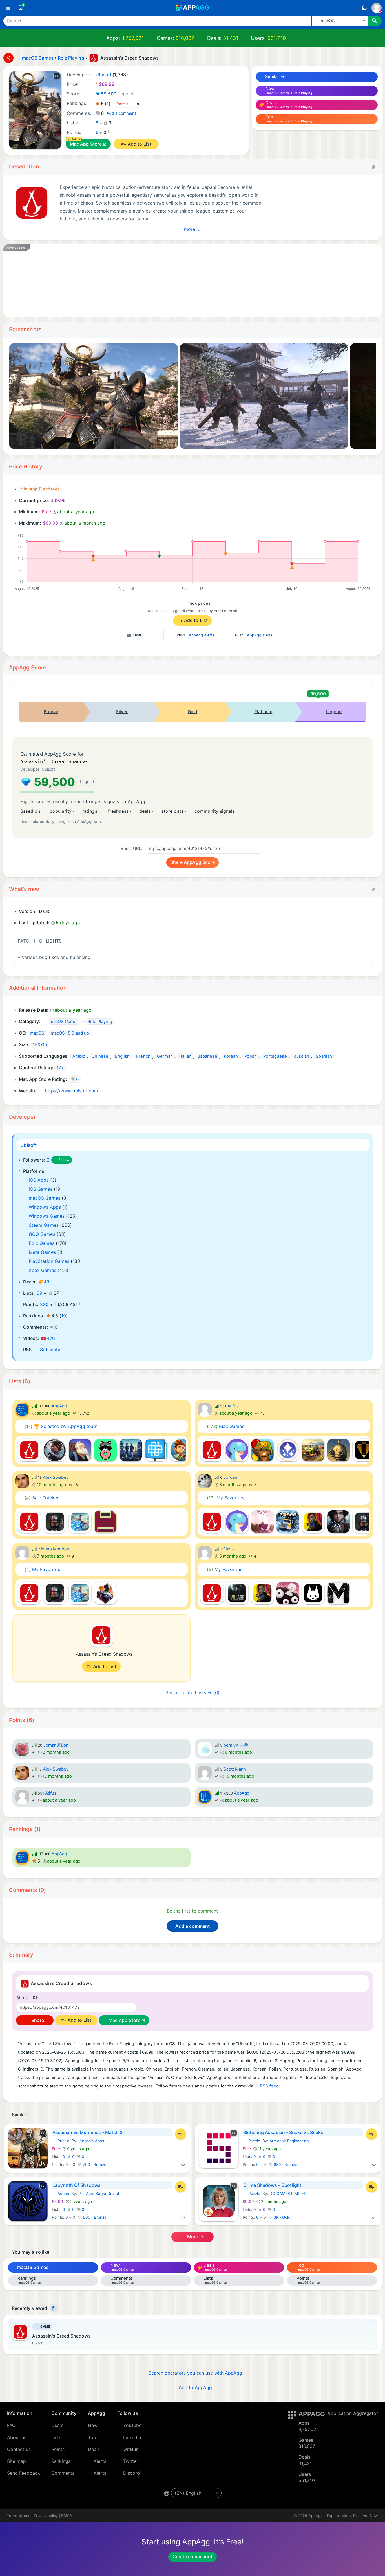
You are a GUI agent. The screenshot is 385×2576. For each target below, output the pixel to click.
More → (195, 2237)
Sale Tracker (42, 1498)
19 (64, 1316)
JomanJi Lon (56, 1745)
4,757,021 (133, 38)
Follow (64, 1160)
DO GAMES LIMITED (288, 2194)
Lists (56, 2437)
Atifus (233, 1406)
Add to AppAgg (195, 2387)
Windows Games (47, 1216)
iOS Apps (39, 1180)
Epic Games (42, 1243)
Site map (17, 2461)
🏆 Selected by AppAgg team (61, 1426)
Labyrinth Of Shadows (77, 2185)
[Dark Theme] (364, 8)
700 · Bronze (94, 2165)
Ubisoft (29, 1145)
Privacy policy (46, 2516)
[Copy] (374, 167)
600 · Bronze (94, 2217)
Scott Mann (235, 1769)
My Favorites (226, 1498)
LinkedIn (132, 2437)
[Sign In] (377, 8)
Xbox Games (42, 1270)
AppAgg (59, 1406)
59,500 (117, 94)
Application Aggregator (353, 2413)
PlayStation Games (49, 1261)
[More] (183, 2165)
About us (17, 2437)
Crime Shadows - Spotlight (272, 2185)
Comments (63, 2473)
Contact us (19, 2449)
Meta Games (42, 1252)
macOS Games (45, 1198)
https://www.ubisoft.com (72, 1091)
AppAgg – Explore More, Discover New (343, 2516)
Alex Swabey (56, 1477)
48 (47, 1282)
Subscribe (51, 1350)
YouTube (132, 2425)
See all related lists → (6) (193, 1692)
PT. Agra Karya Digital (99, 2194)
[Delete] (53, 2308)
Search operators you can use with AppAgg (195, 2373)
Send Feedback (24, 2473)
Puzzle (61, 2141)
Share (37, 2020)
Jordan (230, 1477)
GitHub (131, 2449)
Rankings (61, 2461)
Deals (94, 2449)
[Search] (375, 21)
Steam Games (44, 1225)
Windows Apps (45, 1207)
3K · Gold (282, 2217)
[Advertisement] (181, 281)
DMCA (67, 2516)
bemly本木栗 (236, 1745)
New (93, 2425)
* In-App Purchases (40, 489)
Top (92, 2437)
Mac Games (226, 1426)
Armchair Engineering (289, 2141)
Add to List (140, 144)
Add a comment (121, 113)
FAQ (11, 2425)
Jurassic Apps (91, 2141)
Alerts (100, 2461)
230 (44, 1304)
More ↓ (192, 229)
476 (51, 1338)
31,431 (230, 38)
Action (60, 2194)
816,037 (185, 38)
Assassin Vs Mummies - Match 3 (88, 2132)
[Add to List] (181, 2134)
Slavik (229, 1549)
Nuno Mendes (55, 1549)
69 (39, 1293)
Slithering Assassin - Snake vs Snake (283, 2132)
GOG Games (42, 1234)
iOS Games (41, 1189)
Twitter (131, 2461)
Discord (132, 2473)
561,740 (277, 38)
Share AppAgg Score (193, 862)
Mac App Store (86, 144)
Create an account (193, 2557)
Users (57, 2425)
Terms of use (19, 2516)
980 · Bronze (285, 2165)
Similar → (274, 76)
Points (58, 2449)
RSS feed (269, 2086)
